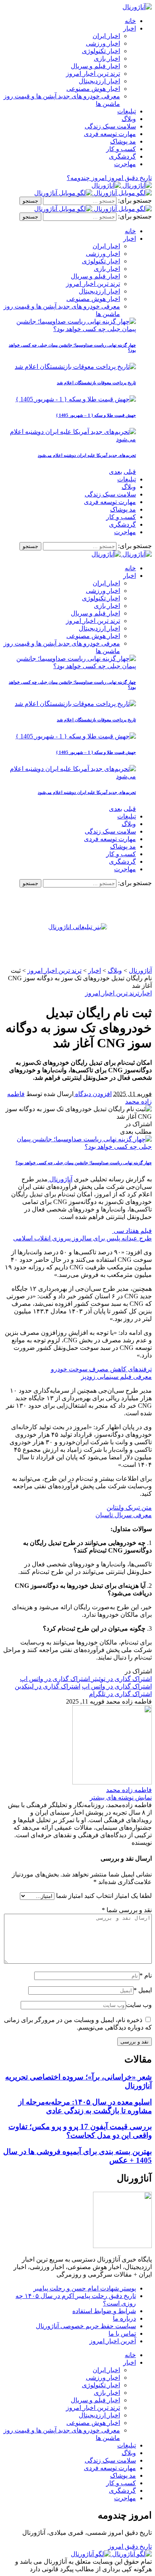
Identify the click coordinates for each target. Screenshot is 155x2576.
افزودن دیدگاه (93, 1094)
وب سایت (139, 2005)
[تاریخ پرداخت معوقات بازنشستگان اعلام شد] (75, 367)
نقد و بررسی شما (127, 1910)
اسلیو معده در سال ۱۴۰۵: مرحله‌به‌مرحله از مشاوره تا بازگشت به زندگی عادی (85, 2106)
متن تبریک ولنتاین (129, 1507)
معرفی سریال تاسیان (124, 1515)
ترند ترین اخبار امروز (112, 993)
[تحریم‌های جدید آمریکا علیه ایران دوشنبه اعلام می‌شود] (70, 439)
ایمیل (143, 1990)
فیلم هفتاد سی (132, 1231)
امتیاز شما (69, 1896)
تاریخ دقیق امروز (130, 2546)
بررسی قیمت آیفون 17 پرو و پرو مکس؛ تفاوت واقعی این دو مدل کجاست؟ (80, 2131)
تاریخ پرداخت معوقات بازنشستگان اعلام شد (96, 383)
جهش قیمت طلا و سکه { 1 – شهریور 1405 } (96, 415)
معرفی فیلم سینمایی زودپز (116, 1377)
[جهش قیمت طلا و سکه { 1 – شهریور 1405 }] (76, 399)
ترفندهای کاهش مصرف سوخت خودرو (101, 1369)
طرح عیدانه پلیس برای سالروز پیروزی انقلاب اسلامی (82, 1238)
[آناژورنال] (122, 185)
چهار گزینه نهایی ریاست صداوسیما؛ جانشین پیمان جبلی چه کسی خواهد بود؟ (84, 1163)
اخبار (145, 993)
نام (146, 1975)
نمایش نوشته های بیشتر (121, 1797)
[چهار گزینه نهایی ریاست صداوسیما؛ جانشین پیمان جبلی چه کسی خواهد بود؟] (70, 329)
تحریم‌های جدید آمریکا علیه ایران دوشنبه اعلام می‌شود (87, 455)
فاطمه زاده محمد (129, 1790)
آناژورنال (60, 1179)
